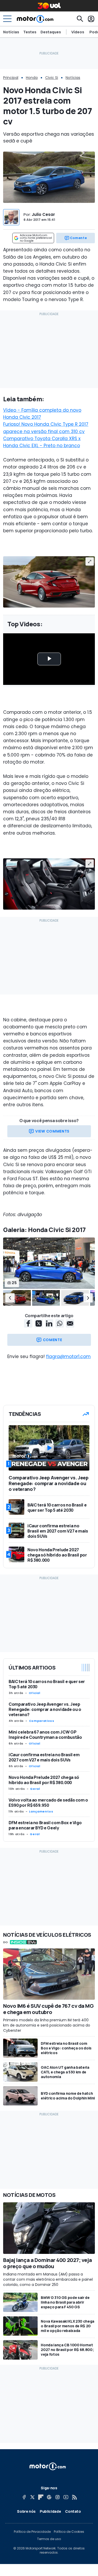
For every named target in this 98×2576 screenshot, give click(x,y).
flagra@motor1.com (68, 1356)
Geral (35, 1789)
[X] (32, 2497)
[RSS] (74, 2497)
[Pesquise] (80, 19)
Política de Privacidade (32, 2532)
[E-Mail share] (70, 1323)
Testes (30, 32)
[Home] (35, 19)
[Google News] (49, 2497)
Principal (11, 78)
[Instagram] (57, 2497)
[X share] (39, 1323)
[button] (10, 1298)
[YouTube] (66, 2497)
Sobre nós (26, 2511)
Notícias (11, 32)
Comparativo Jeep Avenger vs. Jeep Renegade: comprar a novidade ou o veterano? (45, 1709)
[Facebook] (24, 2497)
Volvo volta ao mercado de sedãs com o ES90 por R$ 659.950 (48, 1803)
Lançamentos (41, 1811)
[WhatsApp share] (60, 1323)
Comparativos (42, 1721)
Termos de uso (49, 2539)
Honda (32, 78)
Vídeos (78, 32)
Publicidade (50, 2511)
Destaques (51, 32)
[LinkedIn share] (49, 1323)
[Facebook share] (28, 1323)
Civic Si (52, 78)
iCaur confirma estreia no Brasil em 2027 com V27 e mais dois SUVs (44, 1757)
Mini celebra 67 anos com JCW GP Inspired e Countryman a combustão (45, 1735)
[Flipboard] (41, 2497)
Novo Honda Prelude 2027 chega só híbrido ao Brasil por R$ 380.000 (44, 1780)
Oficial (34, 1693)
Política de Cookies (69, 2532)
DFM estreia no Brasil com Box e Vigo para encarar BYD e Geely (45, 1825)
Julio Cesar (43, 214)
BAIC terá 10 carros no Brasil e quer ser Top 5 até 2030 (47, 1684)
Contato (73, 2511)
